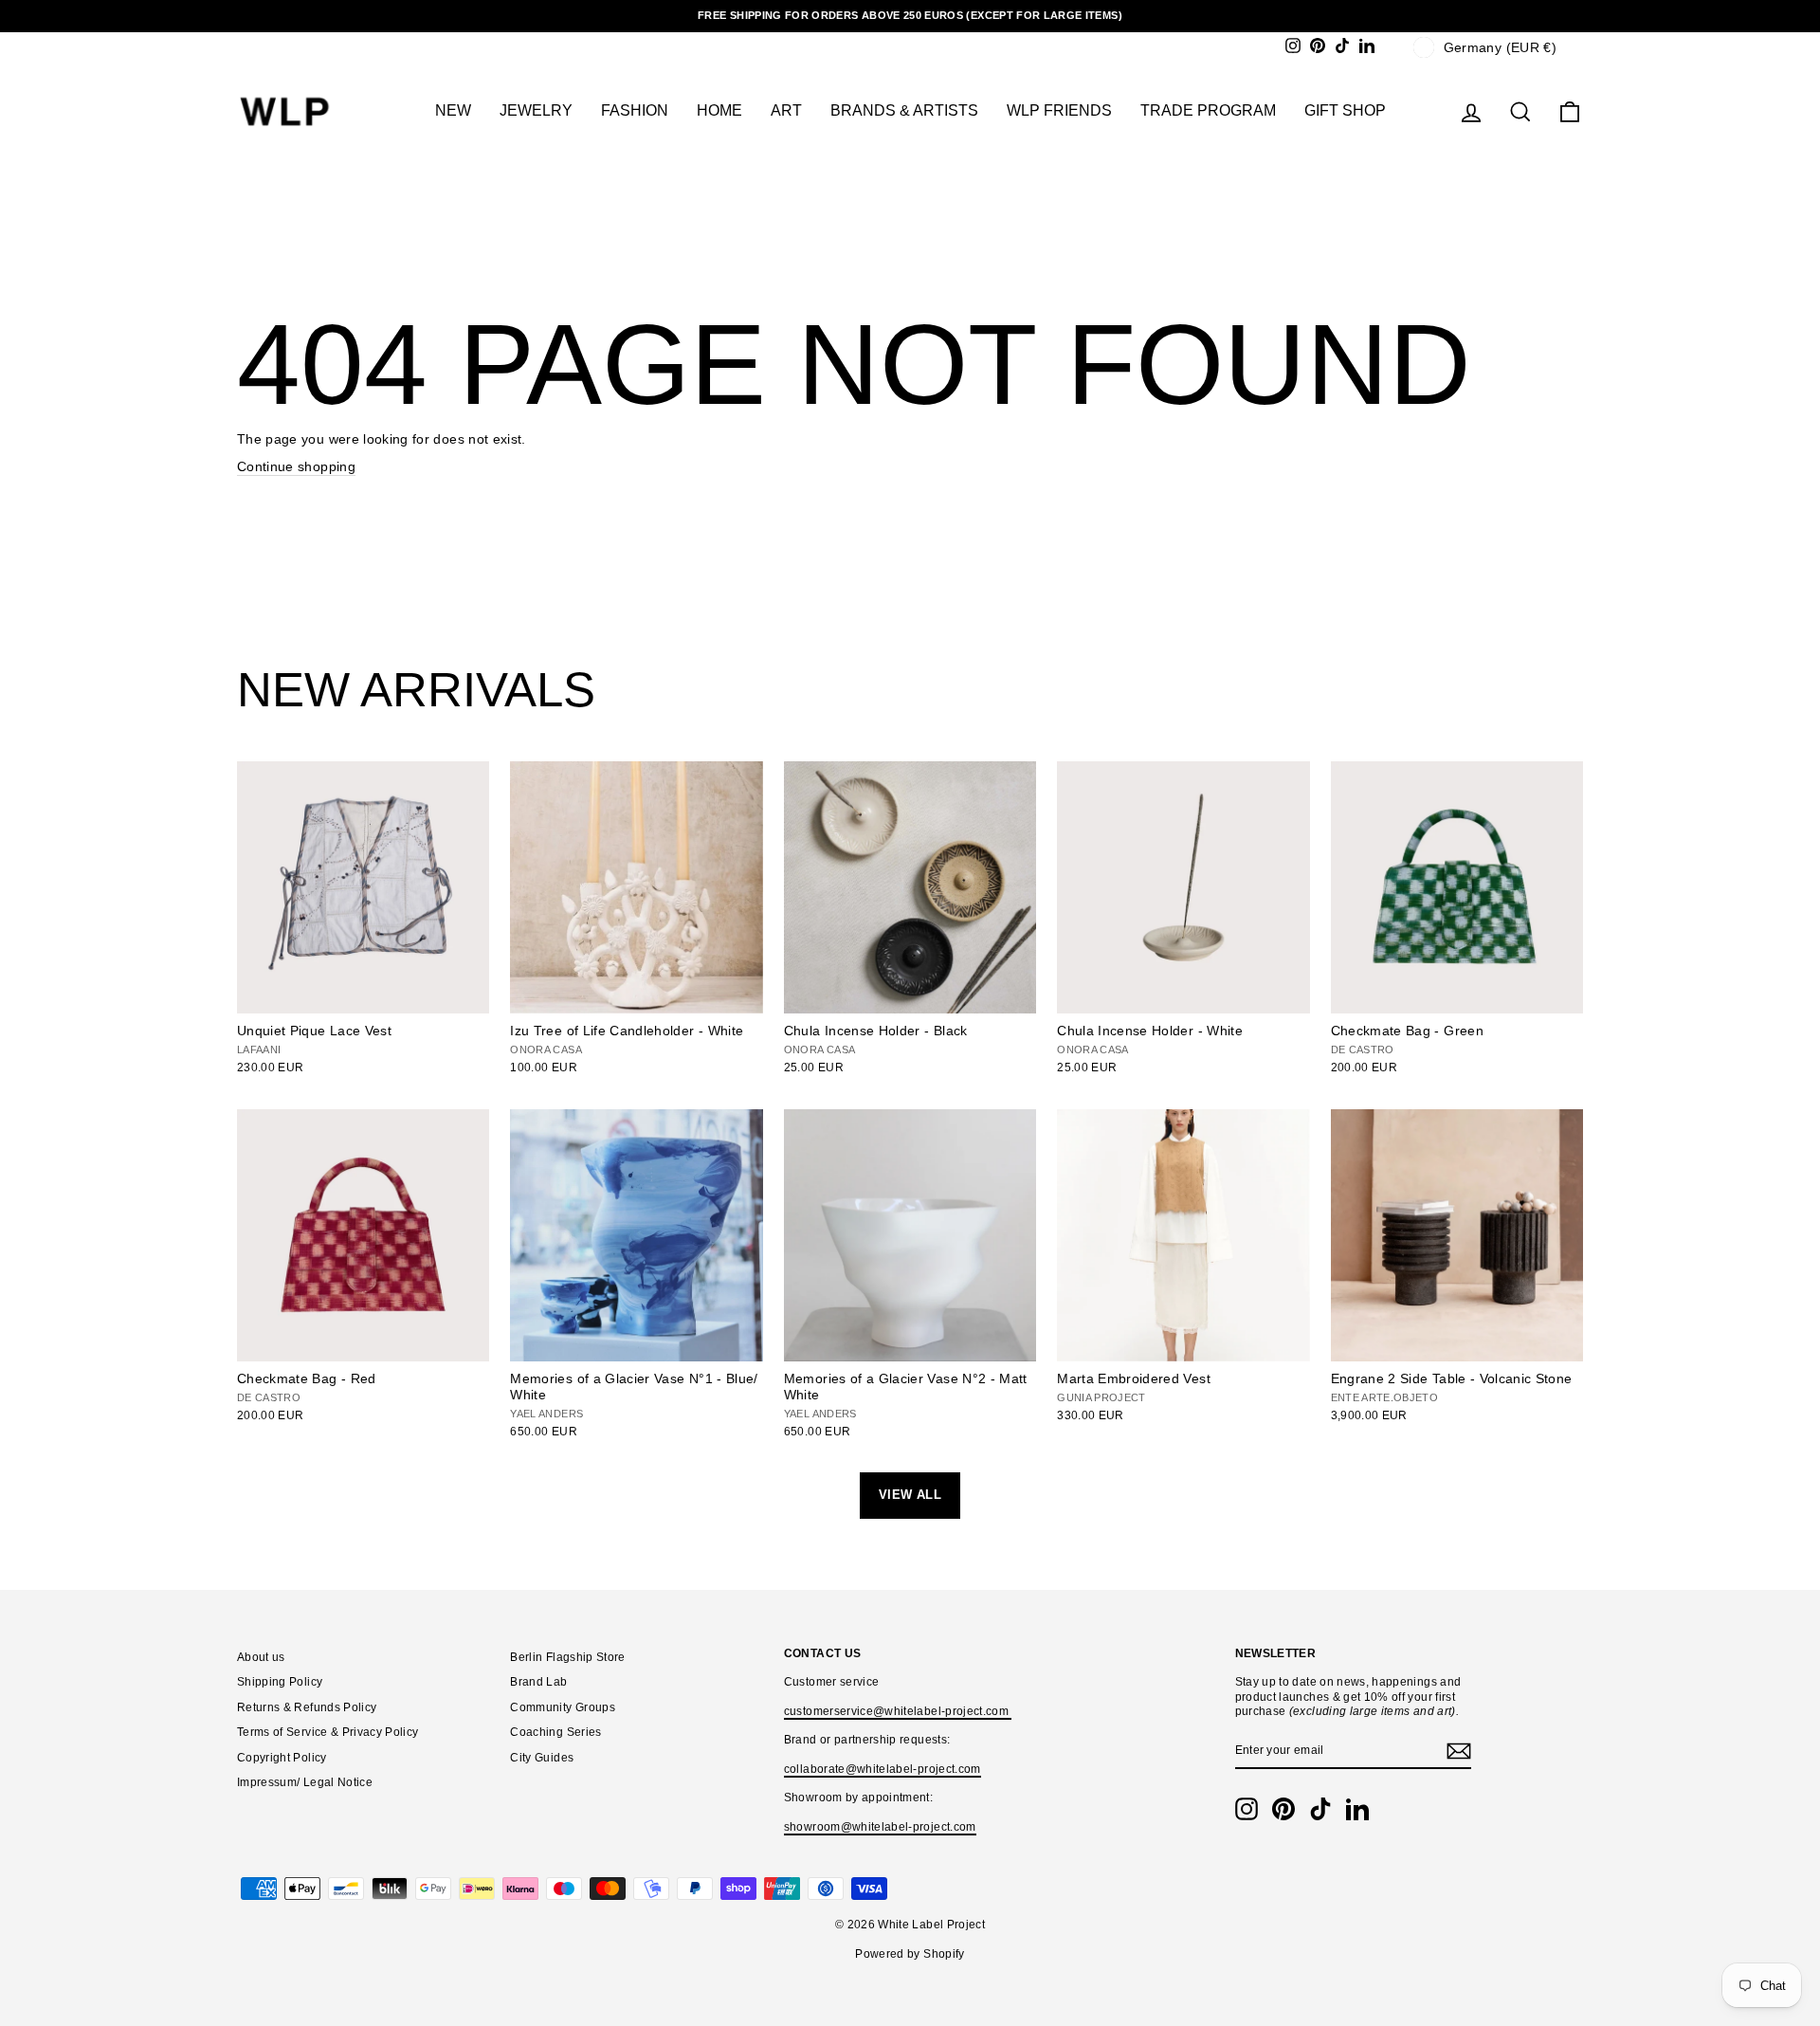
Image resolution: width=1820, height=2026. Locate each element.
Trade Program (1208, 110)
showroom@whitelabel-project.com (880, 1827)
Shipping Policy (280, 1682)
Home (719, 110)
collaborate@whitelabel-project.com (883, 1769)
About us (261, 1657)
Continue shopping (296, 466)
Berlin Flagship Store (567, 1657)
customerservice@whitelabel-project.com (898, 1711)
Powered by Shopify (910, 1954)
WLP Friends (1059, 110)
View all (910, 1495)
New (453, 110)
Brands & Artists (904, 110)
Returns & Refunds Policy (307, 1707)
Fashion (635, 110)
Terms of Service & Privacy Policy (328, 1732)
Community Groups (563, 1707)
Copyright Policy (282, 1758)
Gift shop (1345, 110)
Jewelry (536, 110)
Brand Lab (538, 1682)
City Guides (542, 1758)
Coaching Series (555, 1732)
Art (786, 110)
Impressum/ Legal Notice (305, 1782)
